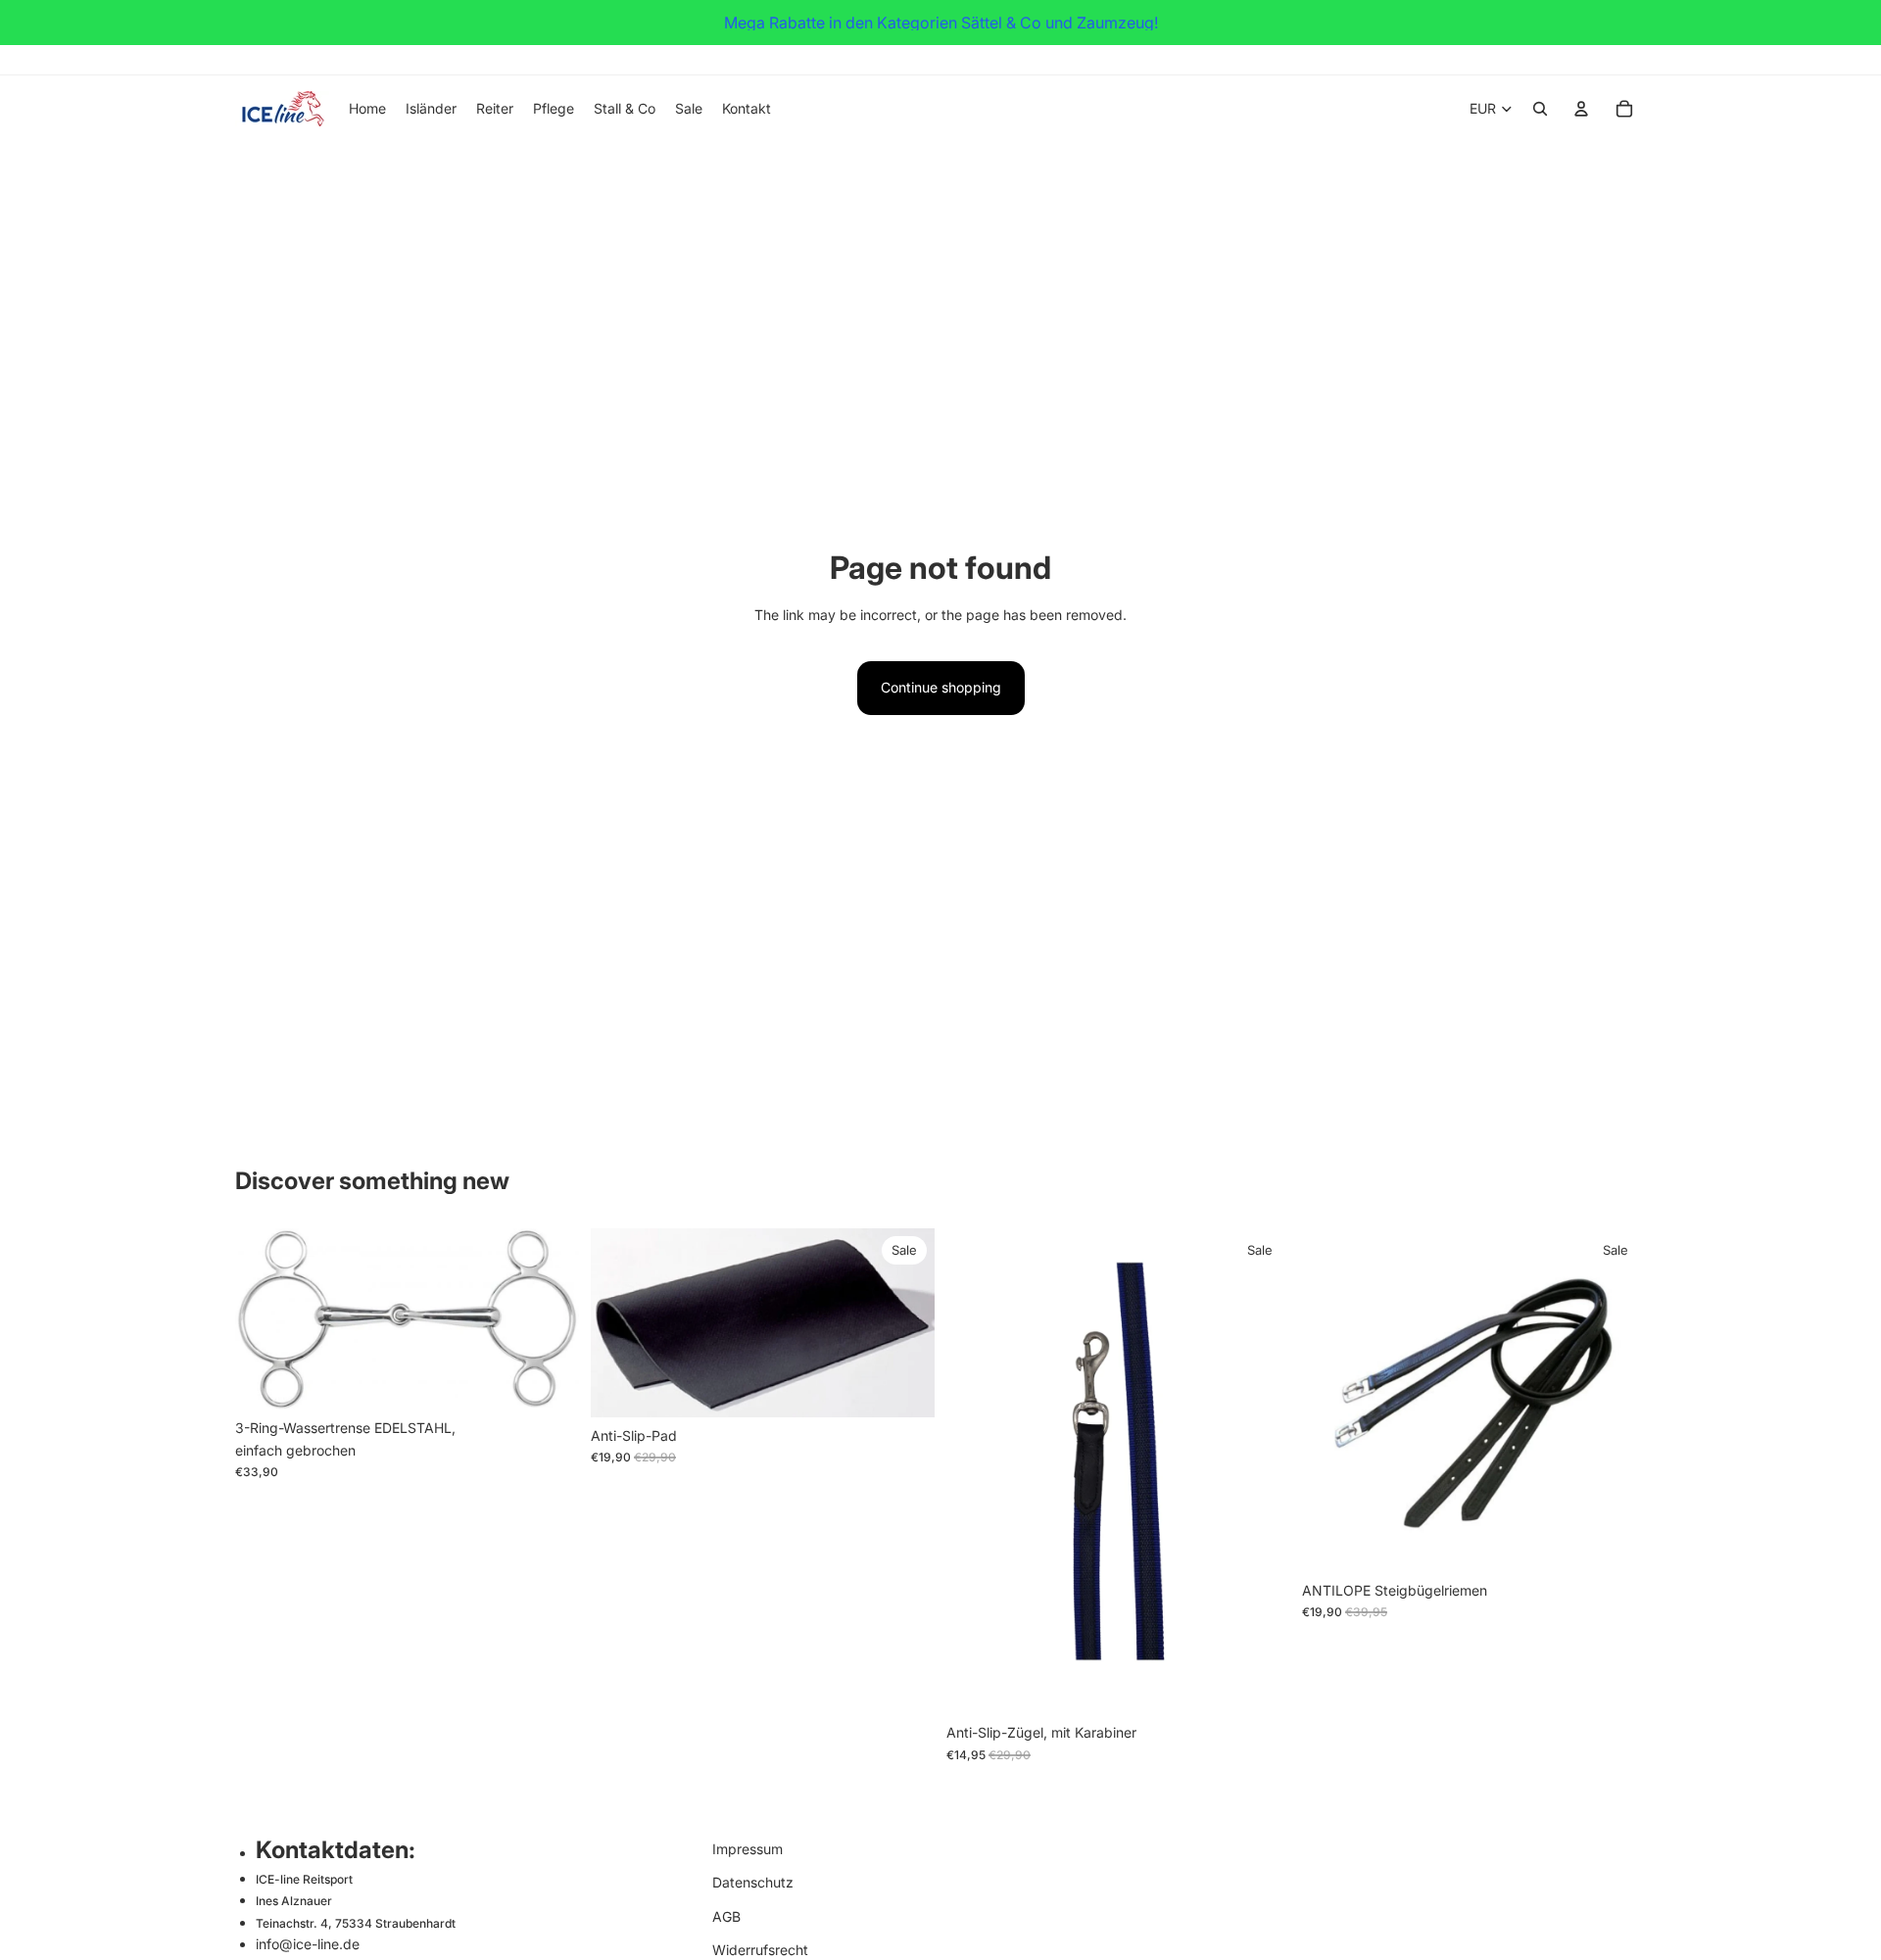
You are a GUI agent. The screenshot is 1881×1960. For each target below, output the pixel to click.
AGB (726, 1916)
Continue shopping (941, 687)
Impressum (748, 1849)
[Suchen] (1540, 109)
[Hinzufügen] (904, 1387)
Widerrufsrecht (760, 1950)
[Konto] (1581, 109)
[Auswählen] (549, 1380)
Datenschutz (753, 1882)
